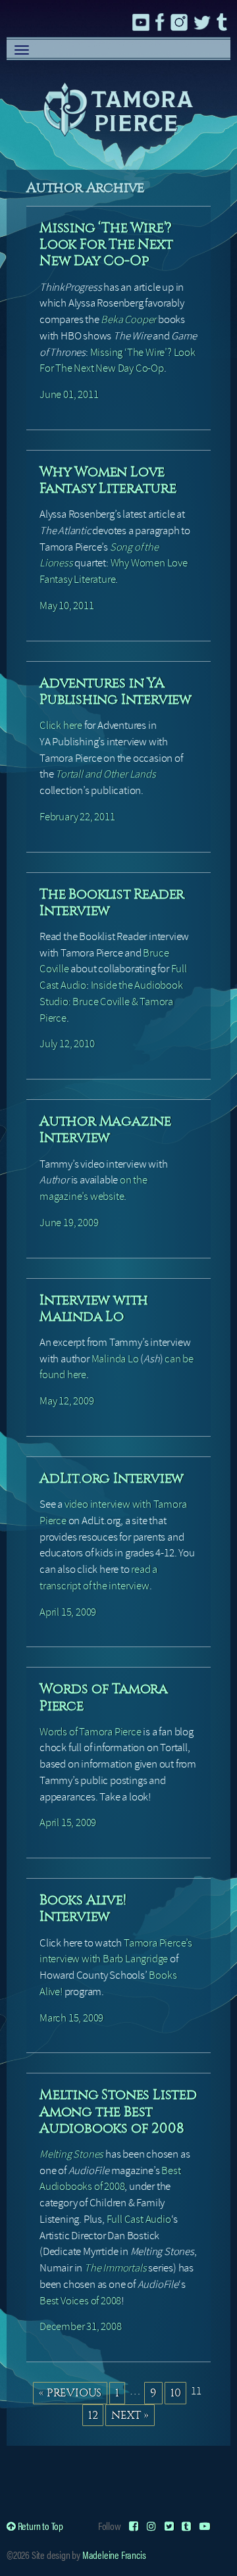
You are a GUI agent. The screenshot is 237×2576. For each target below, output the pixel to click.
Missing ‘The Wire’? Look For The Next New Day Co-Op (106, 244)
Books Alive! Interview (83, 1908)
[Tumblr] (186, 2526)
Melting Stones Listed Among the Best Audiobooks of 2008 (118, 2111)
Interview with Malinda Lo (94, 1308)
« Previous (70, 2392)
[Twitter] (169, 2526)
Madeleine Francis (114, 2555)
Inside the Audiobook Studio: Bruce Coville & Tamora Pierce (111, 1002)
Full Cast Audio (139, 2219)
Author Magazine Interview (105, 1129)
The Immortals (115, 2268)
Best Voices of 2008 (80, 2301)
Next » (130, 2415)
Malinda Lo (115, 1359)
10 (176, 2392)
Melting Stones (71, 2154)
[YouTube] (205, 2526)
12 (93, 2415)
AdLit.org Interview (112, 1478)
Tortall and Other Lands (105, 774)
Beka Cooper (128, 319)
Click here (61, 725)
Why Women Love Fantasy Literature (108, 480)
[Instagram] (151, 2526)
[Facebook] (134, 2526)
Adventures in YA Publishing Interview (116, 691)
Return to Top (39, 2526)
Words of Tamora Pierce (91, 1732)
